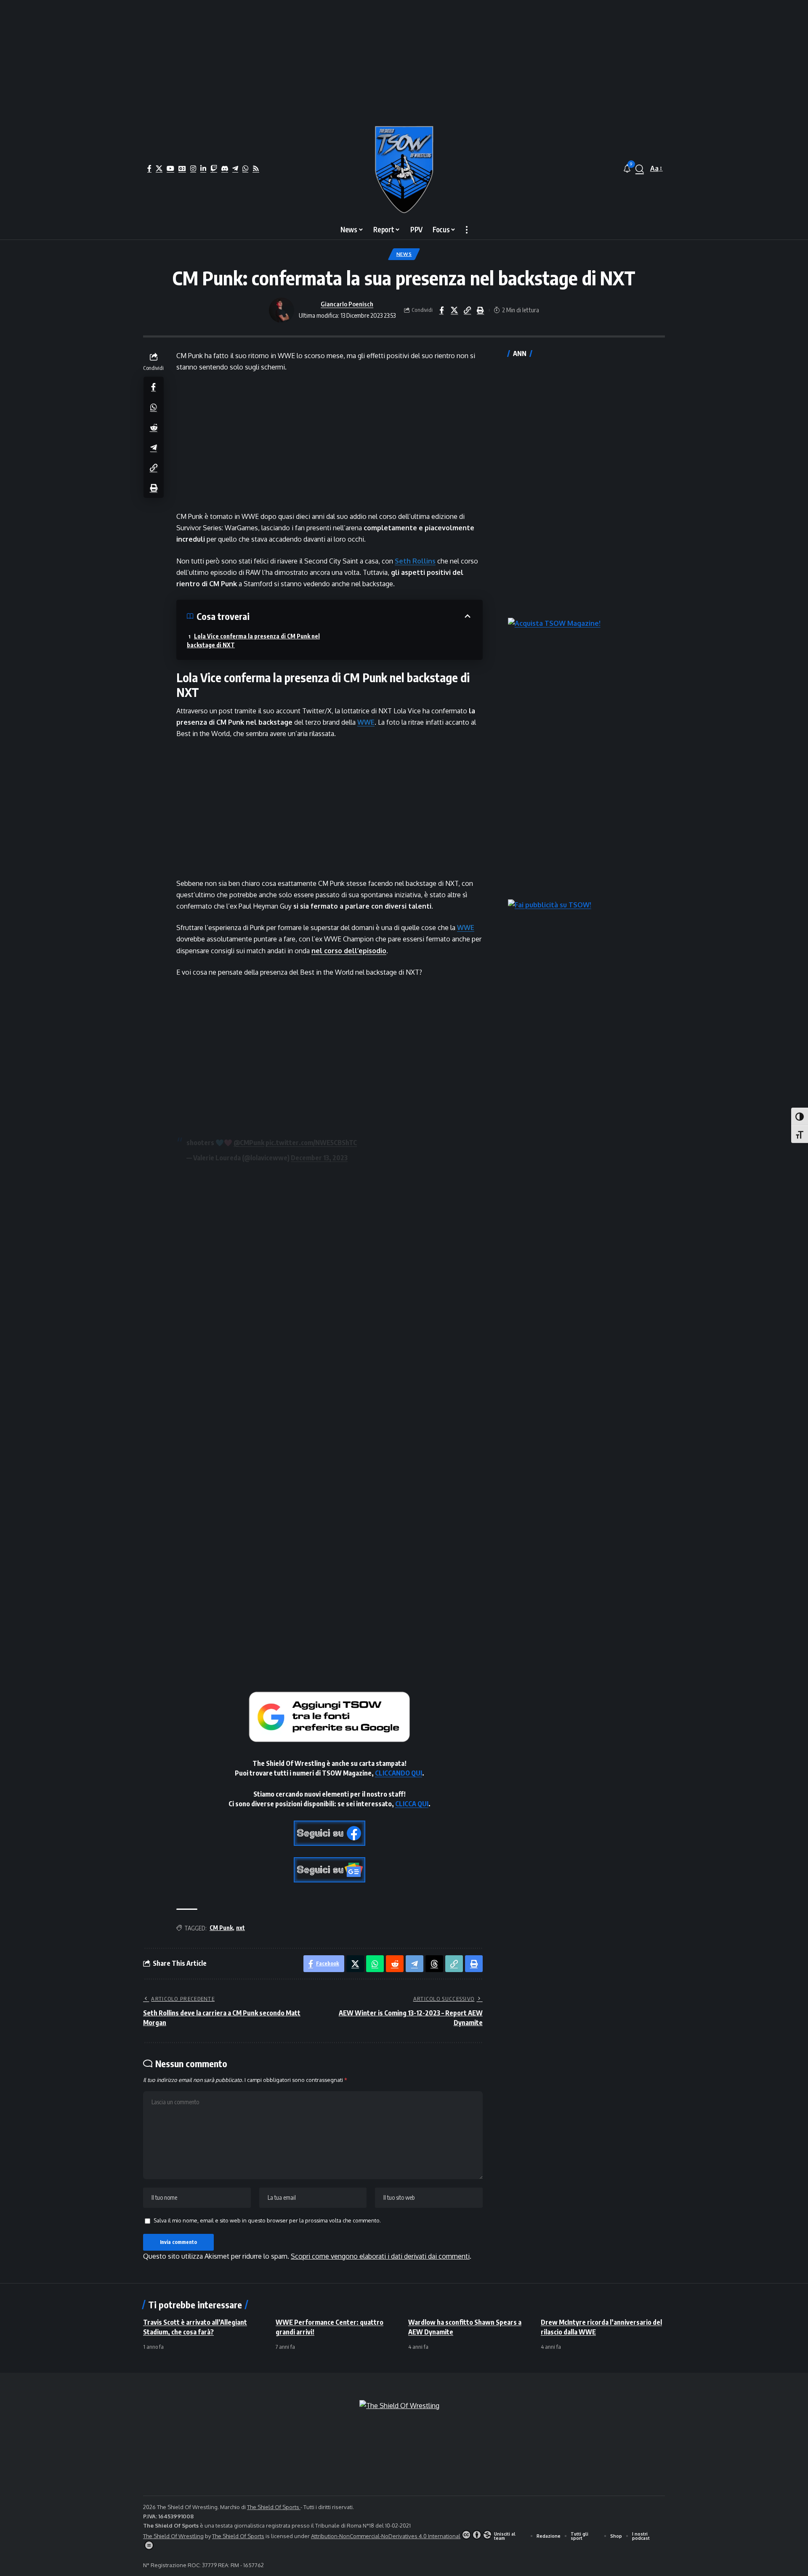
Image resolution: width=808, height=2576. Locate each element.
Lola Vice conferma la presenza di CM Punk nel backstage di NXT (253, 641)
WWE (366, 722)
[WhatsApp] (245, 168)
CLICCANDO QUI (399, 1773)
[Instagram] (193, 168)
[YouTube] (170, 168)
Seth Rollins (415, 561)
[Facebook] (149, 168)
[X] (159, 168)
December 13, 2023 (319, 1158)
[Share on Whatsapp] (154, 407)
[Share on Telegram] (154, 447)
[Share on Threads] (434, 1964)
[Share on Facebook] (441, 310)
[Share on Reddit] (154, 427)
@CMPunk (249, 1143)
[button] (640, 169)
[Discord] (225, 168)
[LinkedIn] (203, 168)
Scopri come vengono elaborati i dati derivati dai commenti (380, 2256)
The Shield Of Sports (274, 2507)
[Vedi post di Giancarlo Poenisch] (282, 310)
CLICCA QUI (412, 1804)
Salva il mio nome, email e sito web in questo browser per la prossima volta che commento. (267, 2220)
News (404, 254)
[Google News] (182, 168)
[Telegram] (235, 168)
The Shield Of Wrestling (173, 2536)
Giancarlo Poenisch (347, 304)
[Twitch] (214, 168)
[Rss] (256, 168)
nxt (241, 1928)
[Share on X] (454, 310)
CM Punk (221, 1928)
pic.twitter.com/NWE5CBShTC (311, 1143)
